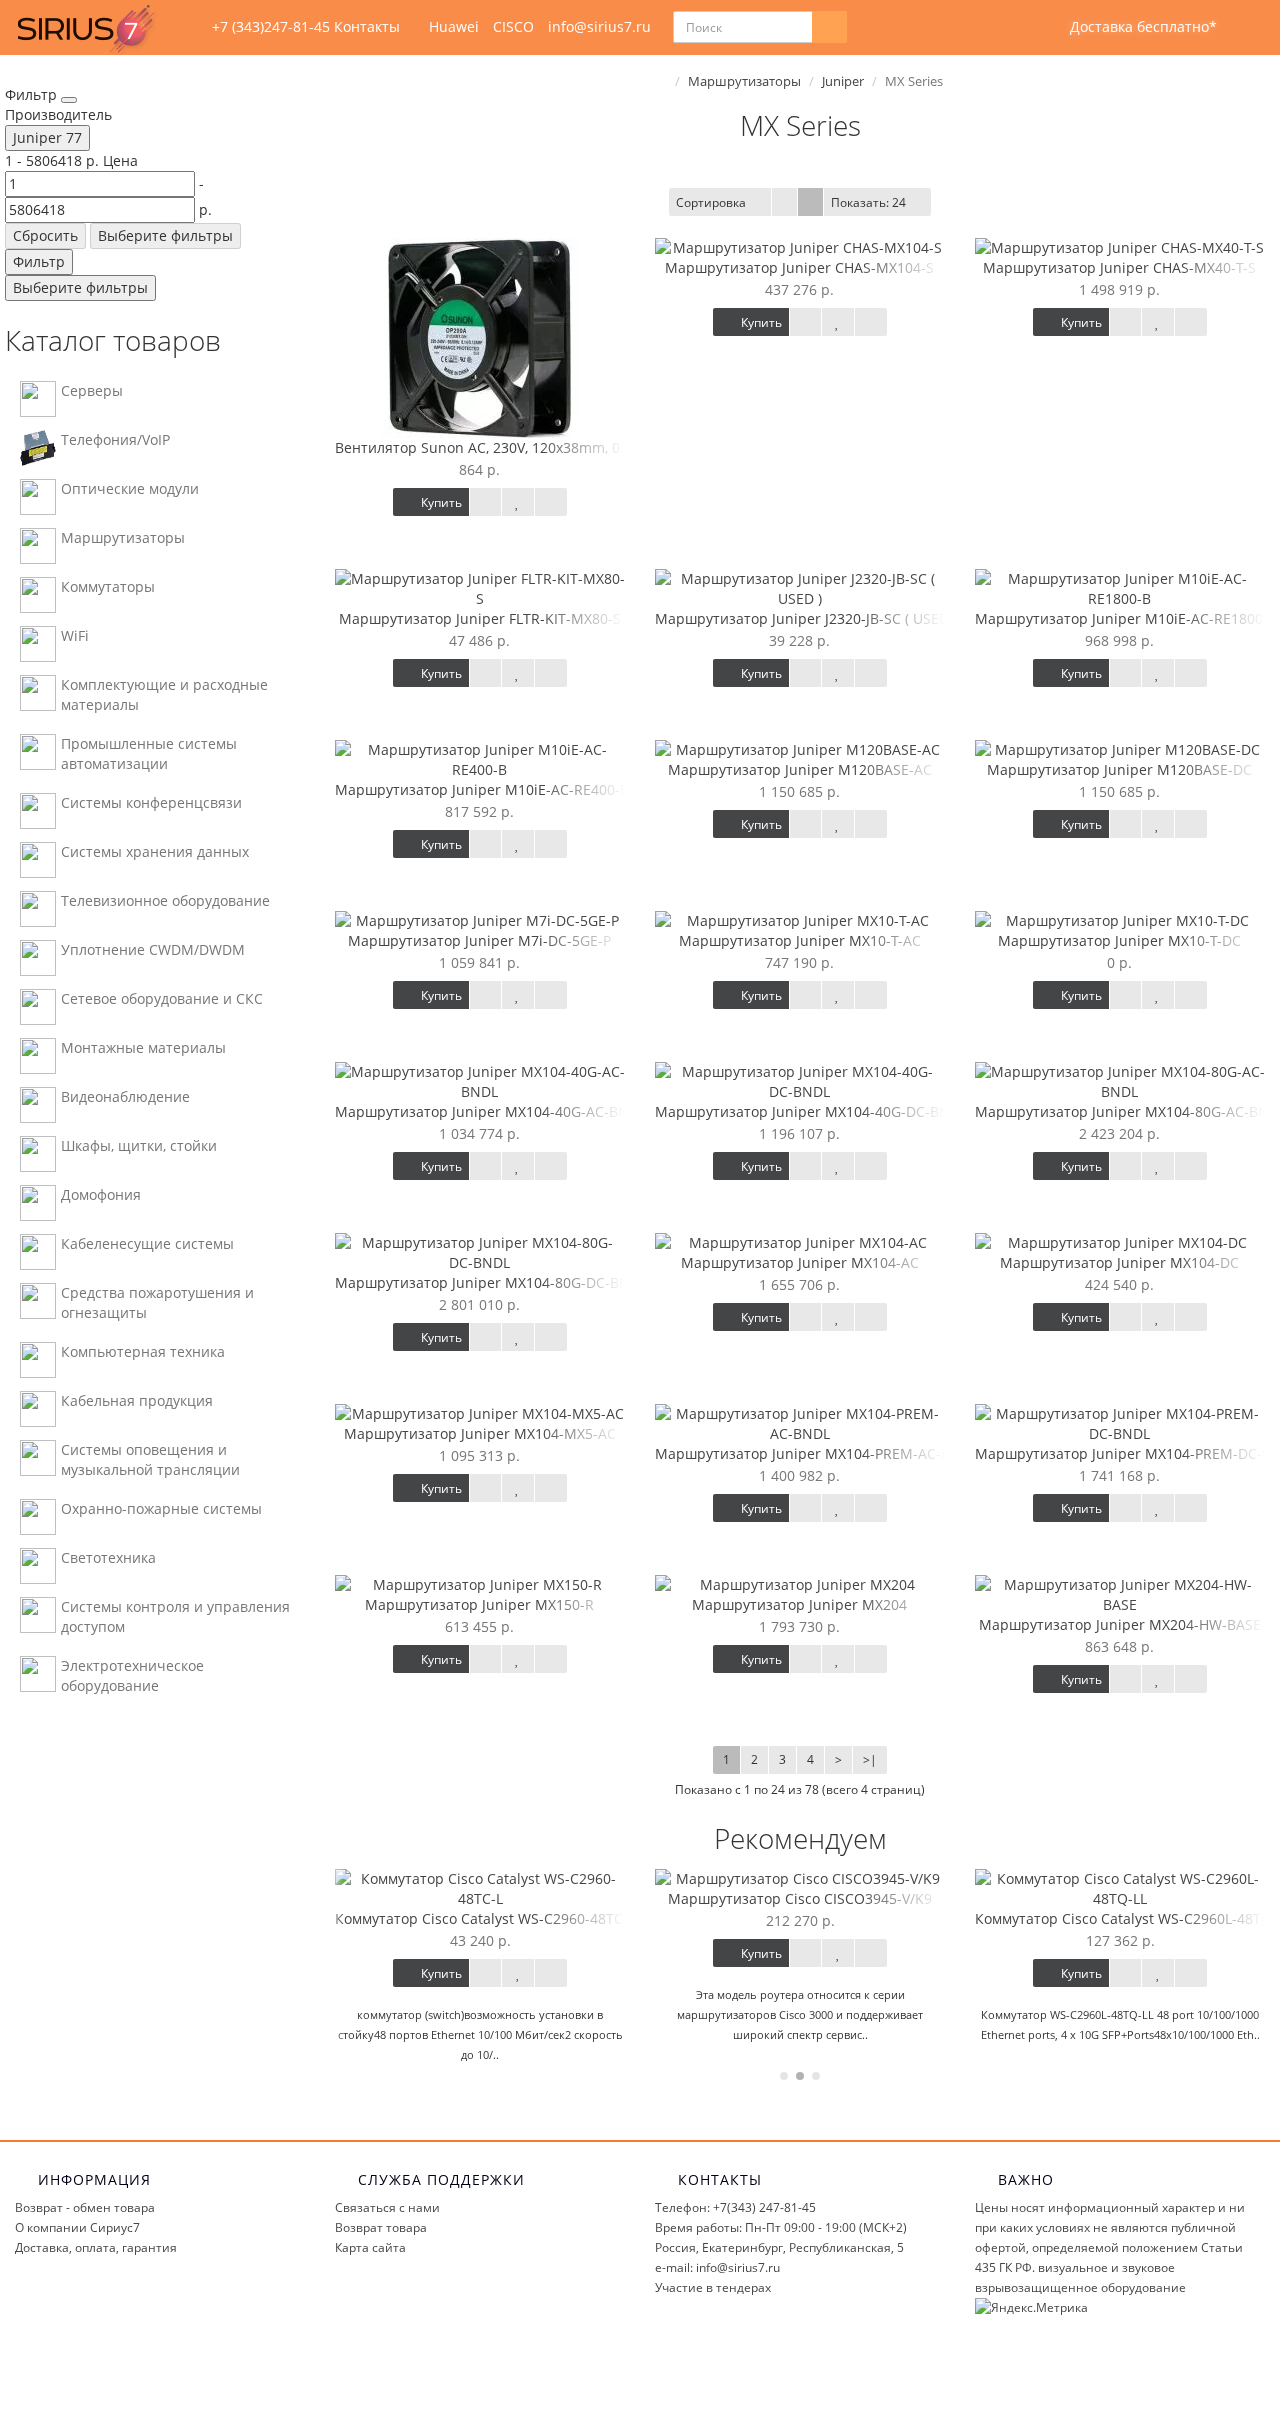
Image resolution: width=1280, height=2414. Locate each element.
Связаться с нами (387, 2207)
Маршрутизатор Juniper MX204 (799, 1604)
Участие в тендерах (713, 2287)
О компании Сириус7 (77, 2227)
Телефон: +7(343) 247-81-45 (735, 2207)
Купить (440, 502)
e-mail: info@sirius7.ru (717, 2267)
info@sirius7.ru (599, 26)
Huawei (454, 26)
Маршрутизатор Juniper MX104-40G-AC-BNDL (490, 1111)
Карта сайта (370, 2247)
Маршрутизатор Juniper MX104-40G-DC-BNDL (811, 1111)
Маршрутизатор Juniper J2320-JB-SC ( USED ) (806, 618)
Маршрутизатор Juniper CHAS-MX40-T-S (1119, 267)
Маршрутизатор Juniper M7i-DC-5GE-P (479, 940)
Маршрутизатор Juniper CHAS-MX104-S (799, 267)
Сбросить (45, 235)
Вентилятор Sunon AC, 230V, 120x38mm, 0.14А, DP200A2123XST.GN (561, 447)
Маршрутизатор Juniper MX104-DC (1119, 1262)
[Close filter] (69, 100)
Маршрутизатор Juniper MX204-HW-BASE (1120, 1624)
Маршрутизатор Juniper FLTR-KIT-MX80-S (480, 618)
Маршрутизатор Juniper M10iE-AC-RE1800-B (1126, 618)
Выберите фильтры (165, 235)
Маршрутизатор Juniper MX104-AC (800, 1262)
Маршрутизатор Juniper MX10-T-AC (800, 940)
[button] (1130, 27)
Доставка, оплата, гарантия (96, 2247)
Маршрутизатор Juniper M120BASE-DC (1119, 769)
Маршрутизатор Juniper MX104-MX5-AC (480, 1433)
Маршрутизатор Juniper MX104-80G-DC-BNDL (491, 1282)
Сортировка (711, 202)
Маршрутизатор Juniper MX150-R (479, 1604)
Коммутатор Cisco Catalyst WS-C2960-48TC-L (485, 1918)
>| (870, 1759)
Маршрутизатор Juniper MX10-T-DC (1119, 940)
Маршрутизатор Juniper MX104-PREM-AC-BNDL (816, 1453)
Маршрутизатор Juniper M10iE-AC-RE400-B (482, 789)
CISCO (513, 26)
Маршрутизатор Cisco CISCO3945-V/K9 (800, 1898)
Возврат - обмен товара (85, 2207)
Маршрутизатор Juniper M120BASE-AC (800, 769)
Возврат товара (381, 2227)
